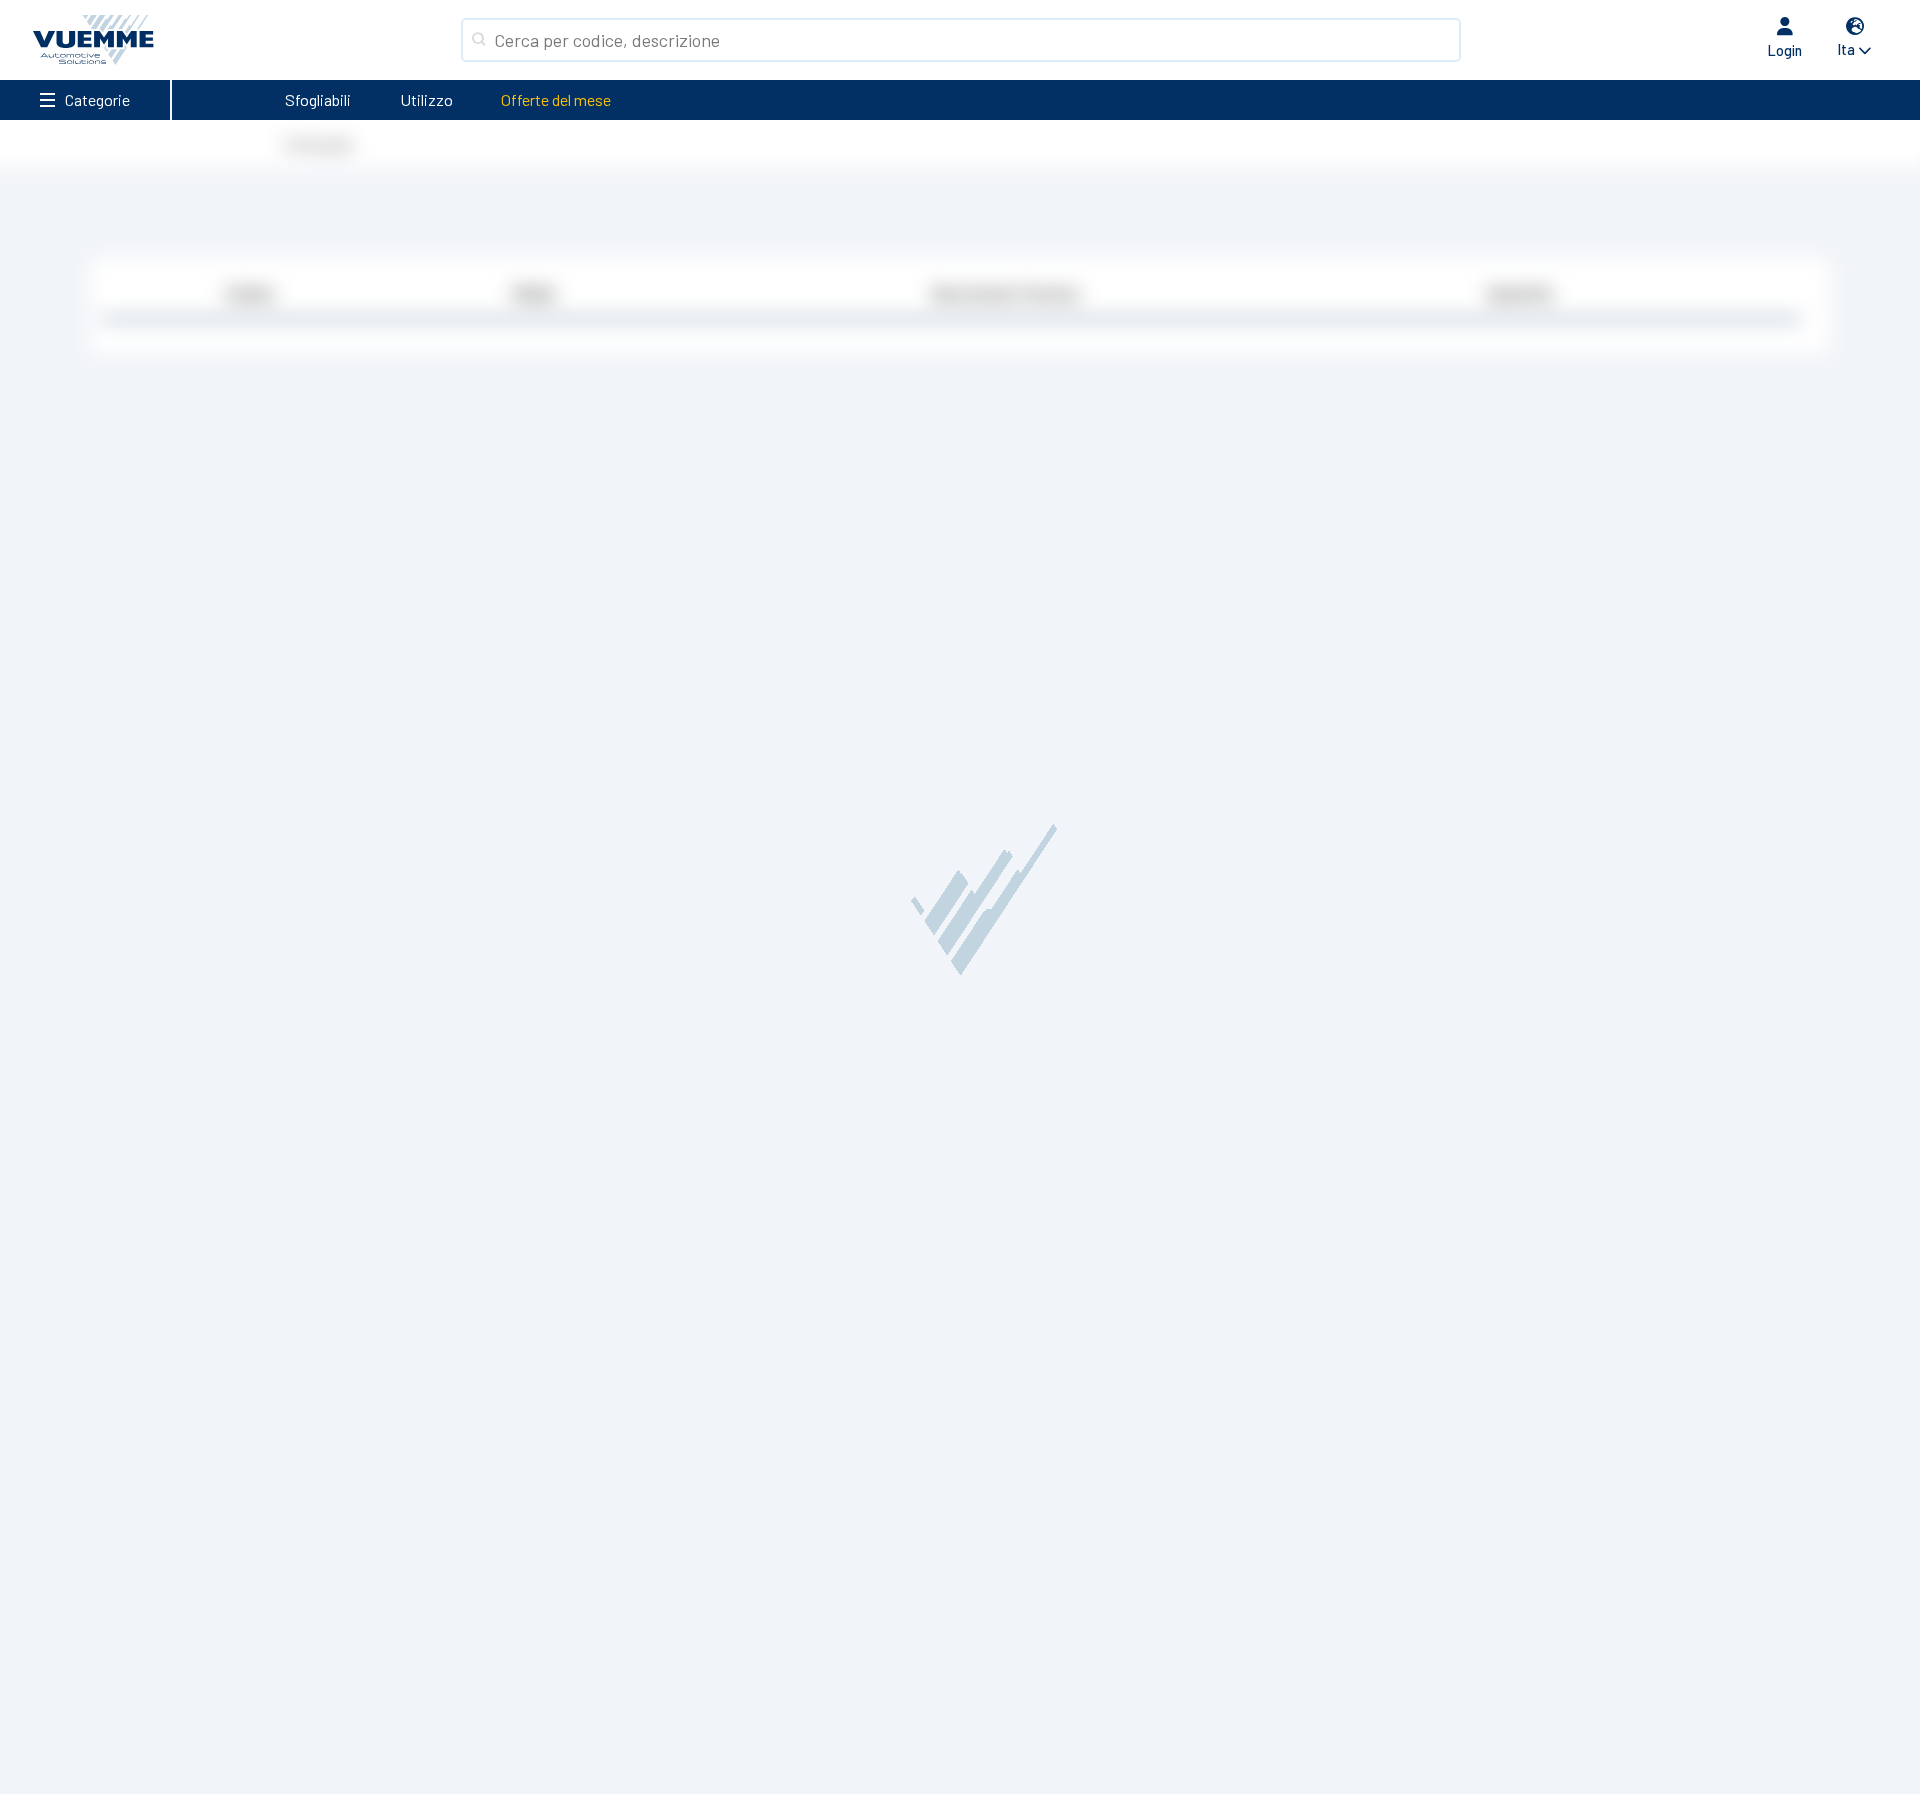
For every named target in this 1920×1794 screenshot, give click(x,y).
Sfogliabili (318, 99)
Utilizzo (426, 99)
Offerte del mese (556, 99)
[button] (1855, 39)
